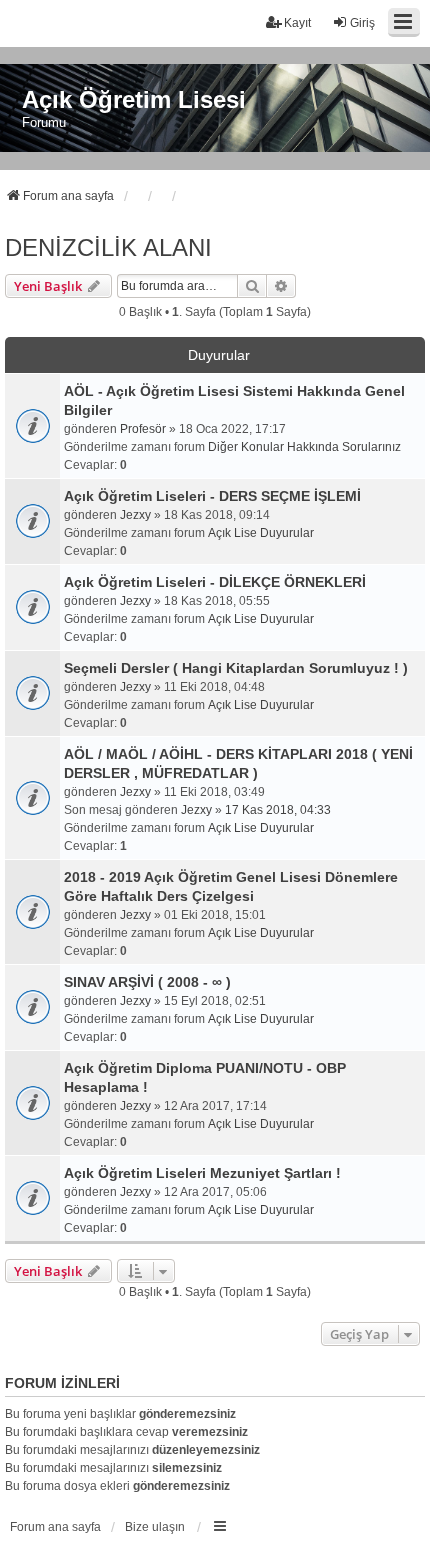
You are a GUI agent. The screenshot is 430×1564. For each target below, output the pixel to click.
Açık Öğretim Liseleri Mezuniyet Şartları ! (202, 1173)
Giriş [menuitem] (362, 23)
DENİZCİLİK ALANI (108, 247)
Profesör (143, 429)
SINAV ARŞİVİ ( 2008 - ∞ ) (147, 982)
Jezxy (135, 515)
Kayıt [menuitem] (297, 23)
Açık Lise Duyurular (261, 533)
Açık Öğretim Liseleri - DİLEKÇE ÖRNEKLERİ (215, 582)
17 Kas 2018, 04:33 (278, 810)
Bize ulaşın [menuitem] (155, 1527)
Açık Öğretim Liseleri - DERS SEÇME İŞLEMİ (212, 496)
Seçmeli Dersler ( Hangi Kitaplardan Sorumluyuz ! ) (236, 668)
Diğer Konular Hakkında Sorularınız (304, 447)
